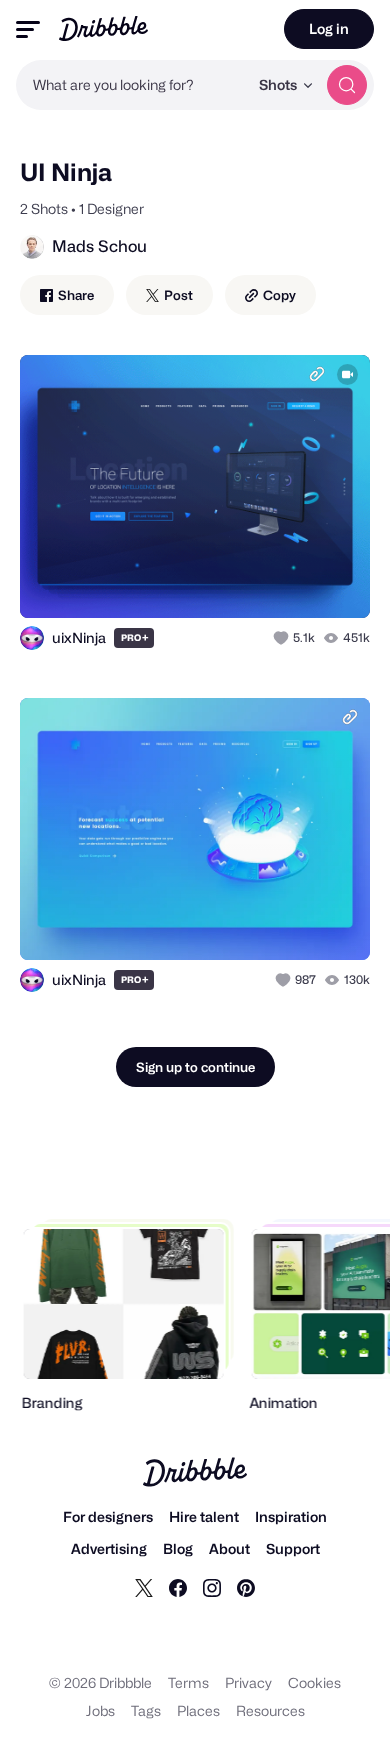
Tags (146, 1710)
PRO (135, 637)
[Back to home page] (103, 28)
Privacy (248, 1682)
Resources (270, 1710)
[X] (144, 1588)
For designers (108, 1516)
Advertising (109, 1548)
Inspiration (291, 1516)
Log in (329, 28)
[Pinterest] (246, 1588)
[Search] (347, 85)
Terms (188, 1682)
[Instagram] (212, 1588)
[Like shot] (283, 638)
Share (74, 295)
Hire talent (204, 1516)
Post (177, 295)
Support (293, 1548)
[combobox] (132, 85)
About (229, 1548)
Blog (178, 1548)
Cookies (314, 1682)
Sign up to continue (195, 1067)
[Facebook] (178, 1588)
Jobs (100, 1710)
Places (198, 1710)
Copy (278, 295)
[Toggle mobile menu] (28, 29)
